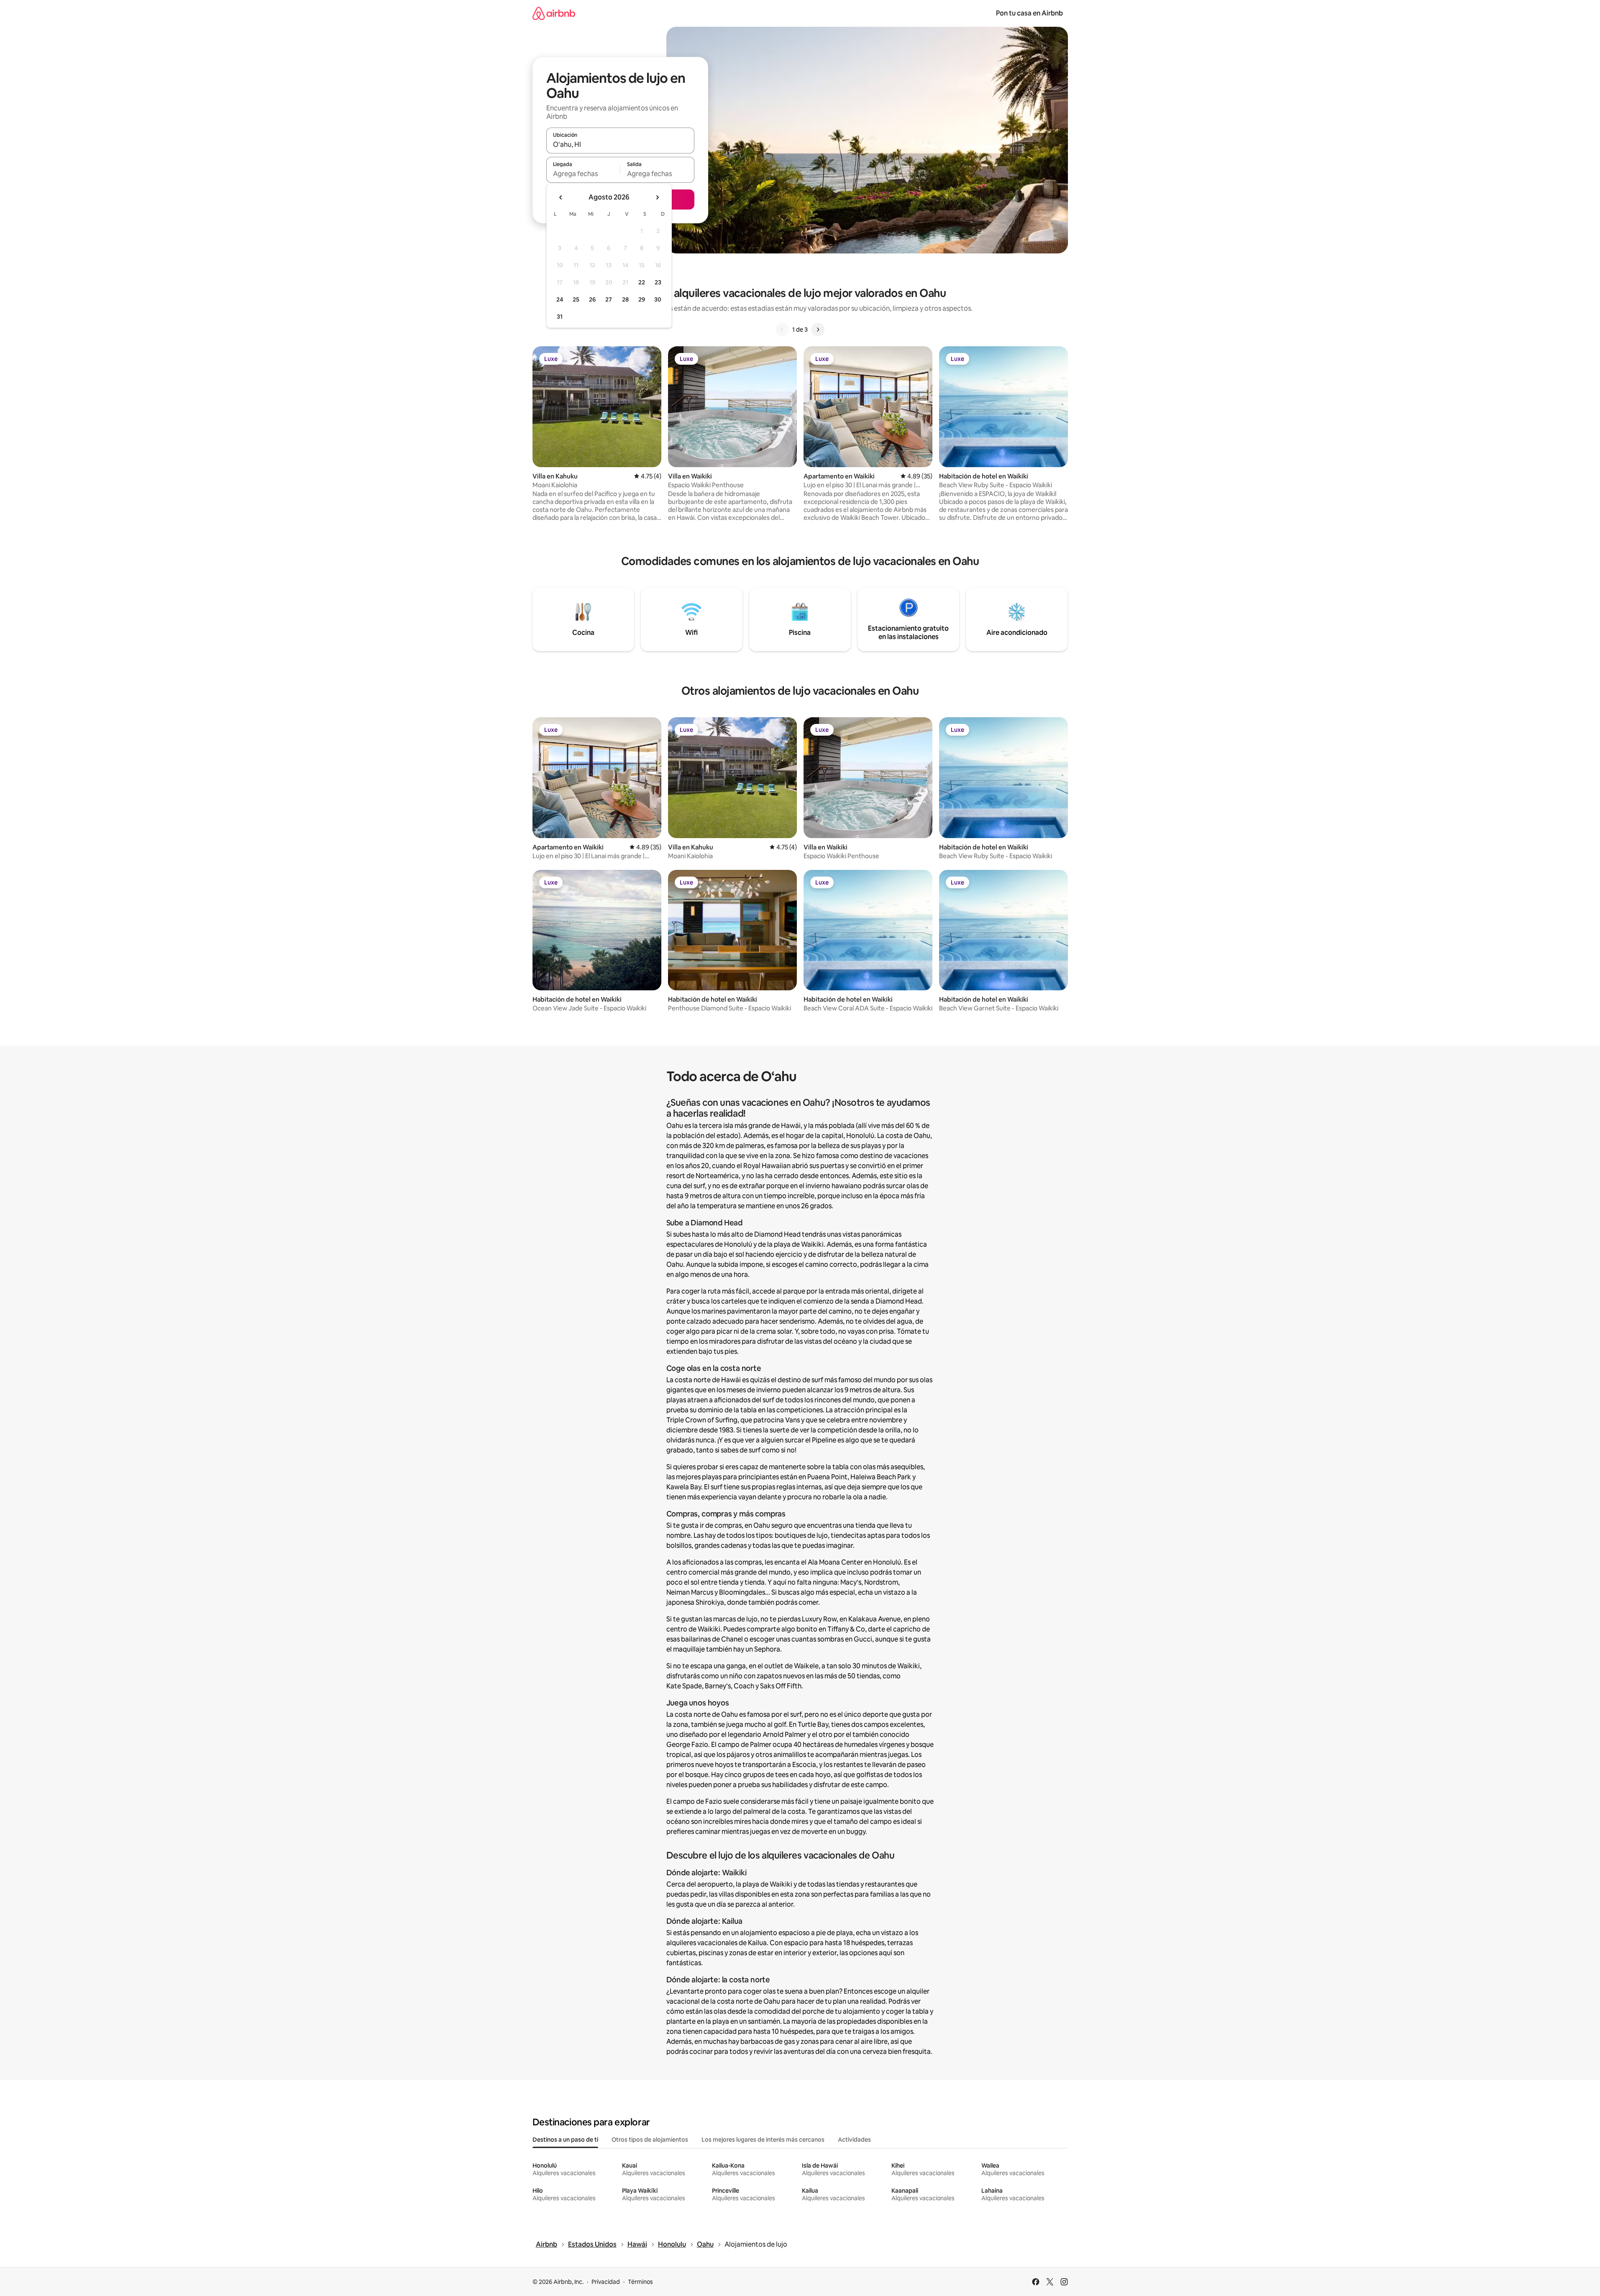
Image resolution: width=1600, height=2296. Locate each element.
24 (560, 299)
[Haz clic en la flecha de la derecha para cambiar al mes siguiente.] (657, 197)
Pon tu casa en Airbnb (1029, 13)
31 (560, 317)
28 (625, 299)
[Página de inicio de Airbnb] (554, 13)
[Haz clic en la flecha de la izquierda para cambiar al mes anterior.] (561, 197)
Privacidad (606, 2282)
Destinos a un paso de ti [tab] (565, 2140)
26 (592, 299)
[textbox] (583, 174)
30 (658, 299)
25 (576, 299)
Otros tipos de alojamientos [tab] (650, 2140)
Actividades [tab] (854, 2140)
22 (642, 282)
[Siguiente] (818, 330)
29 (642, 299)
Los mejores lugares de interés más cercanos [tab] (763, 2140)
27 (609, 299)
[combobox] (620, 144)
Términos (640, 2282)
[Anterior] (782, 330)
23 (658, 282)
